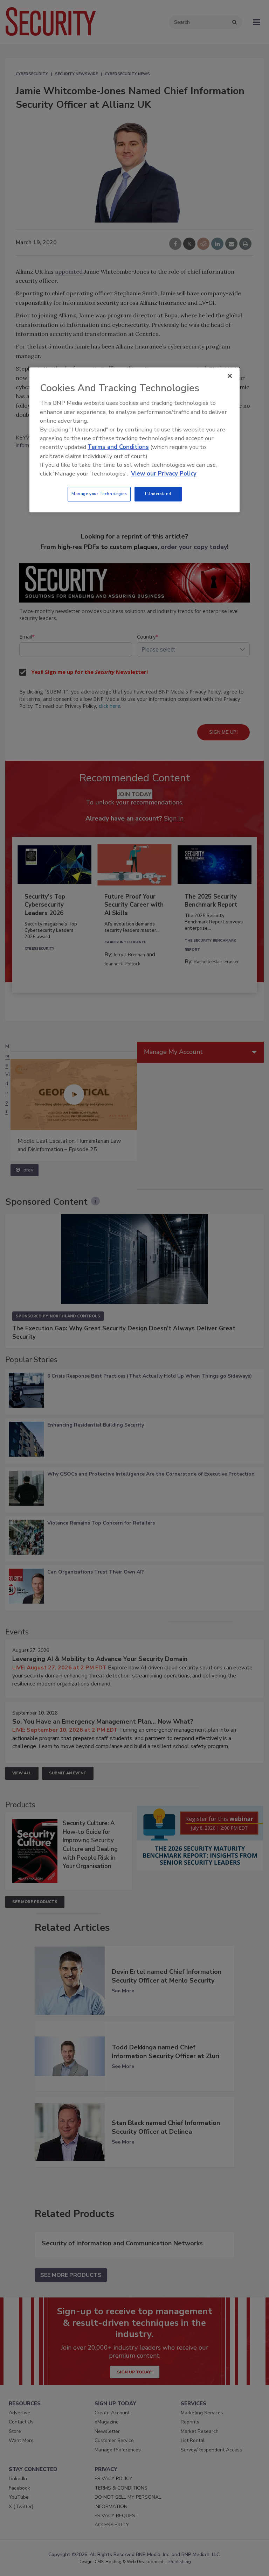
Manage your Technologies (99, 494)
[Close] (230, 376)
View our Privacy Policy (164, 474)
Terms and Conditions (118, 447)
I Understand (158, 494)
